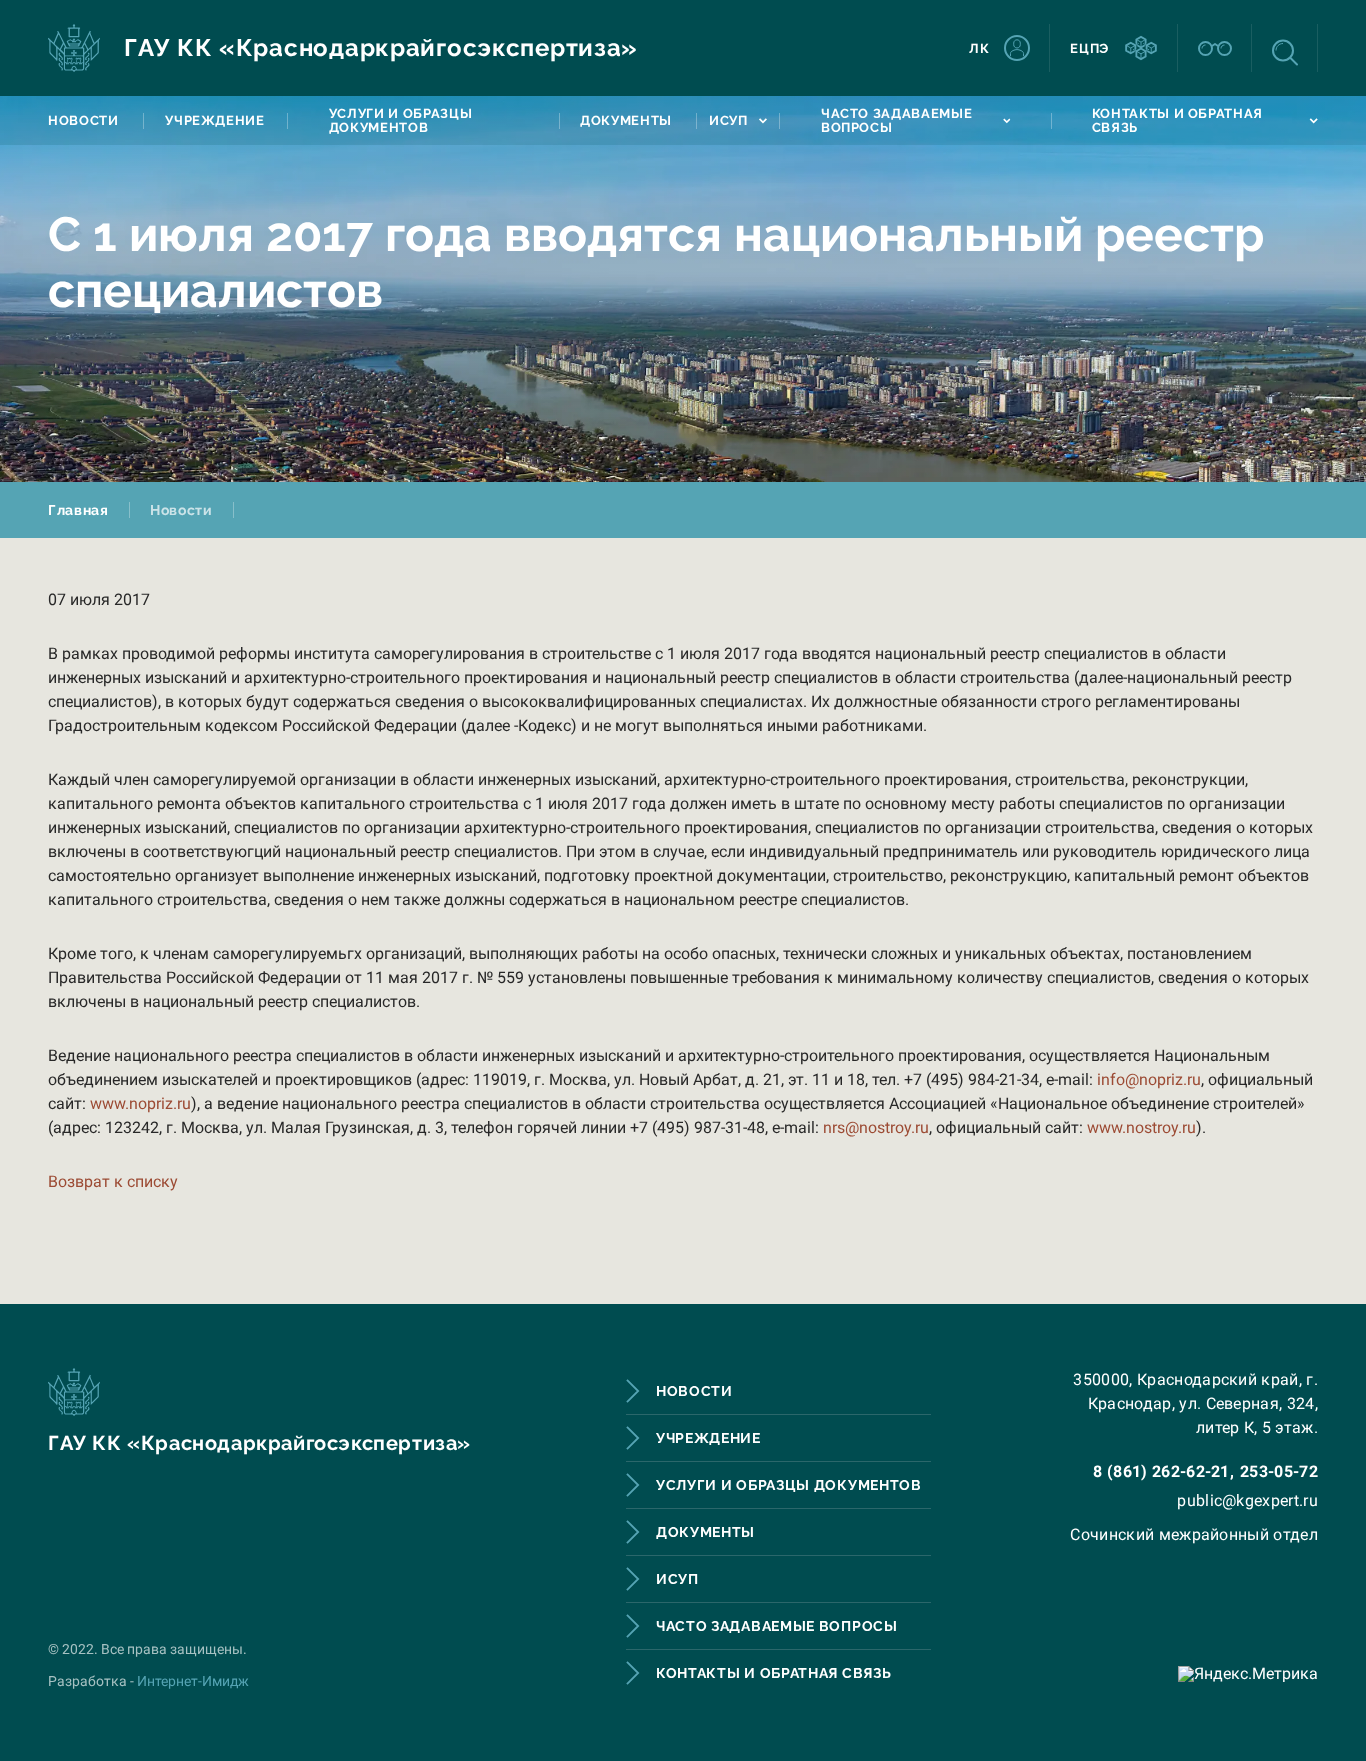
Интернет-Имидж (193, 1681)
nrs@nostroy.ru (876, 1127)
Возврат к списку (113, 1181)
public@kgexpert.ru (1247, 1500)
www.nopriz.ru (140, 1103)
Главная (78, 510)
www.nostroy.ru (1141, 1127)
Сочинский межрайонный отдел (1194, 1534)
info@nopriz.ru (1149, 1079)
